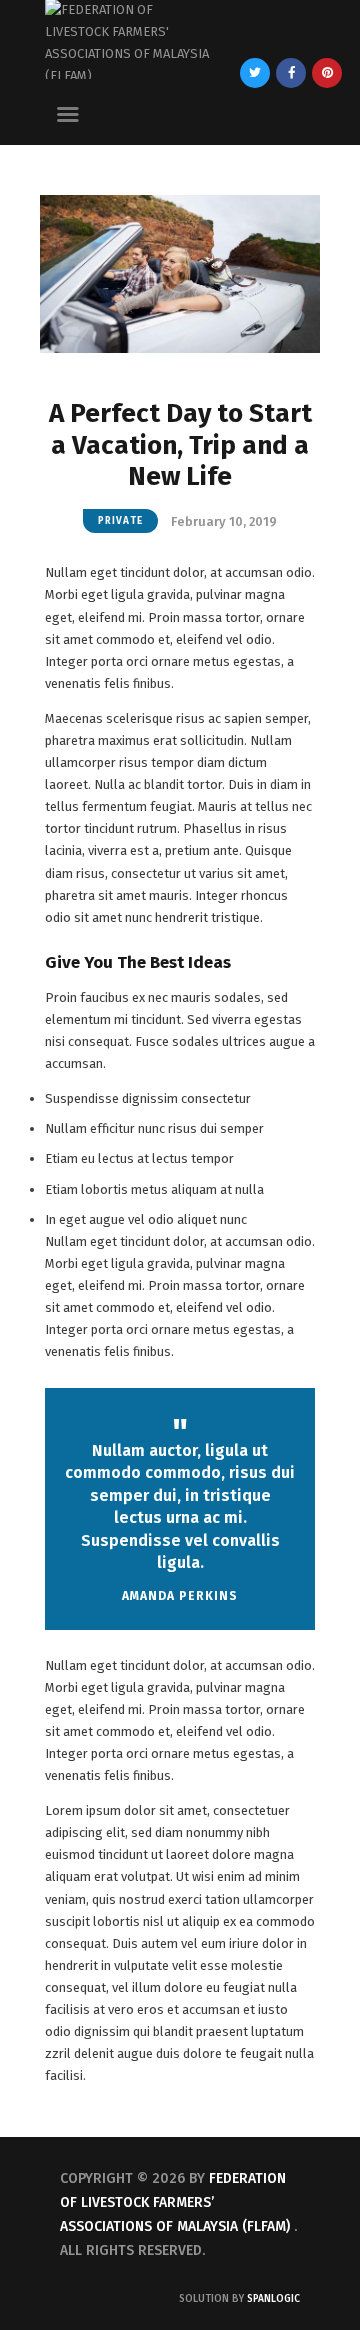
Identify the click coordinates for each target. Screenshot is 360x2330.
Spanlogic (273, 2299)
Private (120, 521)
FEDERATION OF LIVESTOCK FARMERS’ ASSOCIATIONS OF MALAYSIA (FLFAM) (175, 2202)
